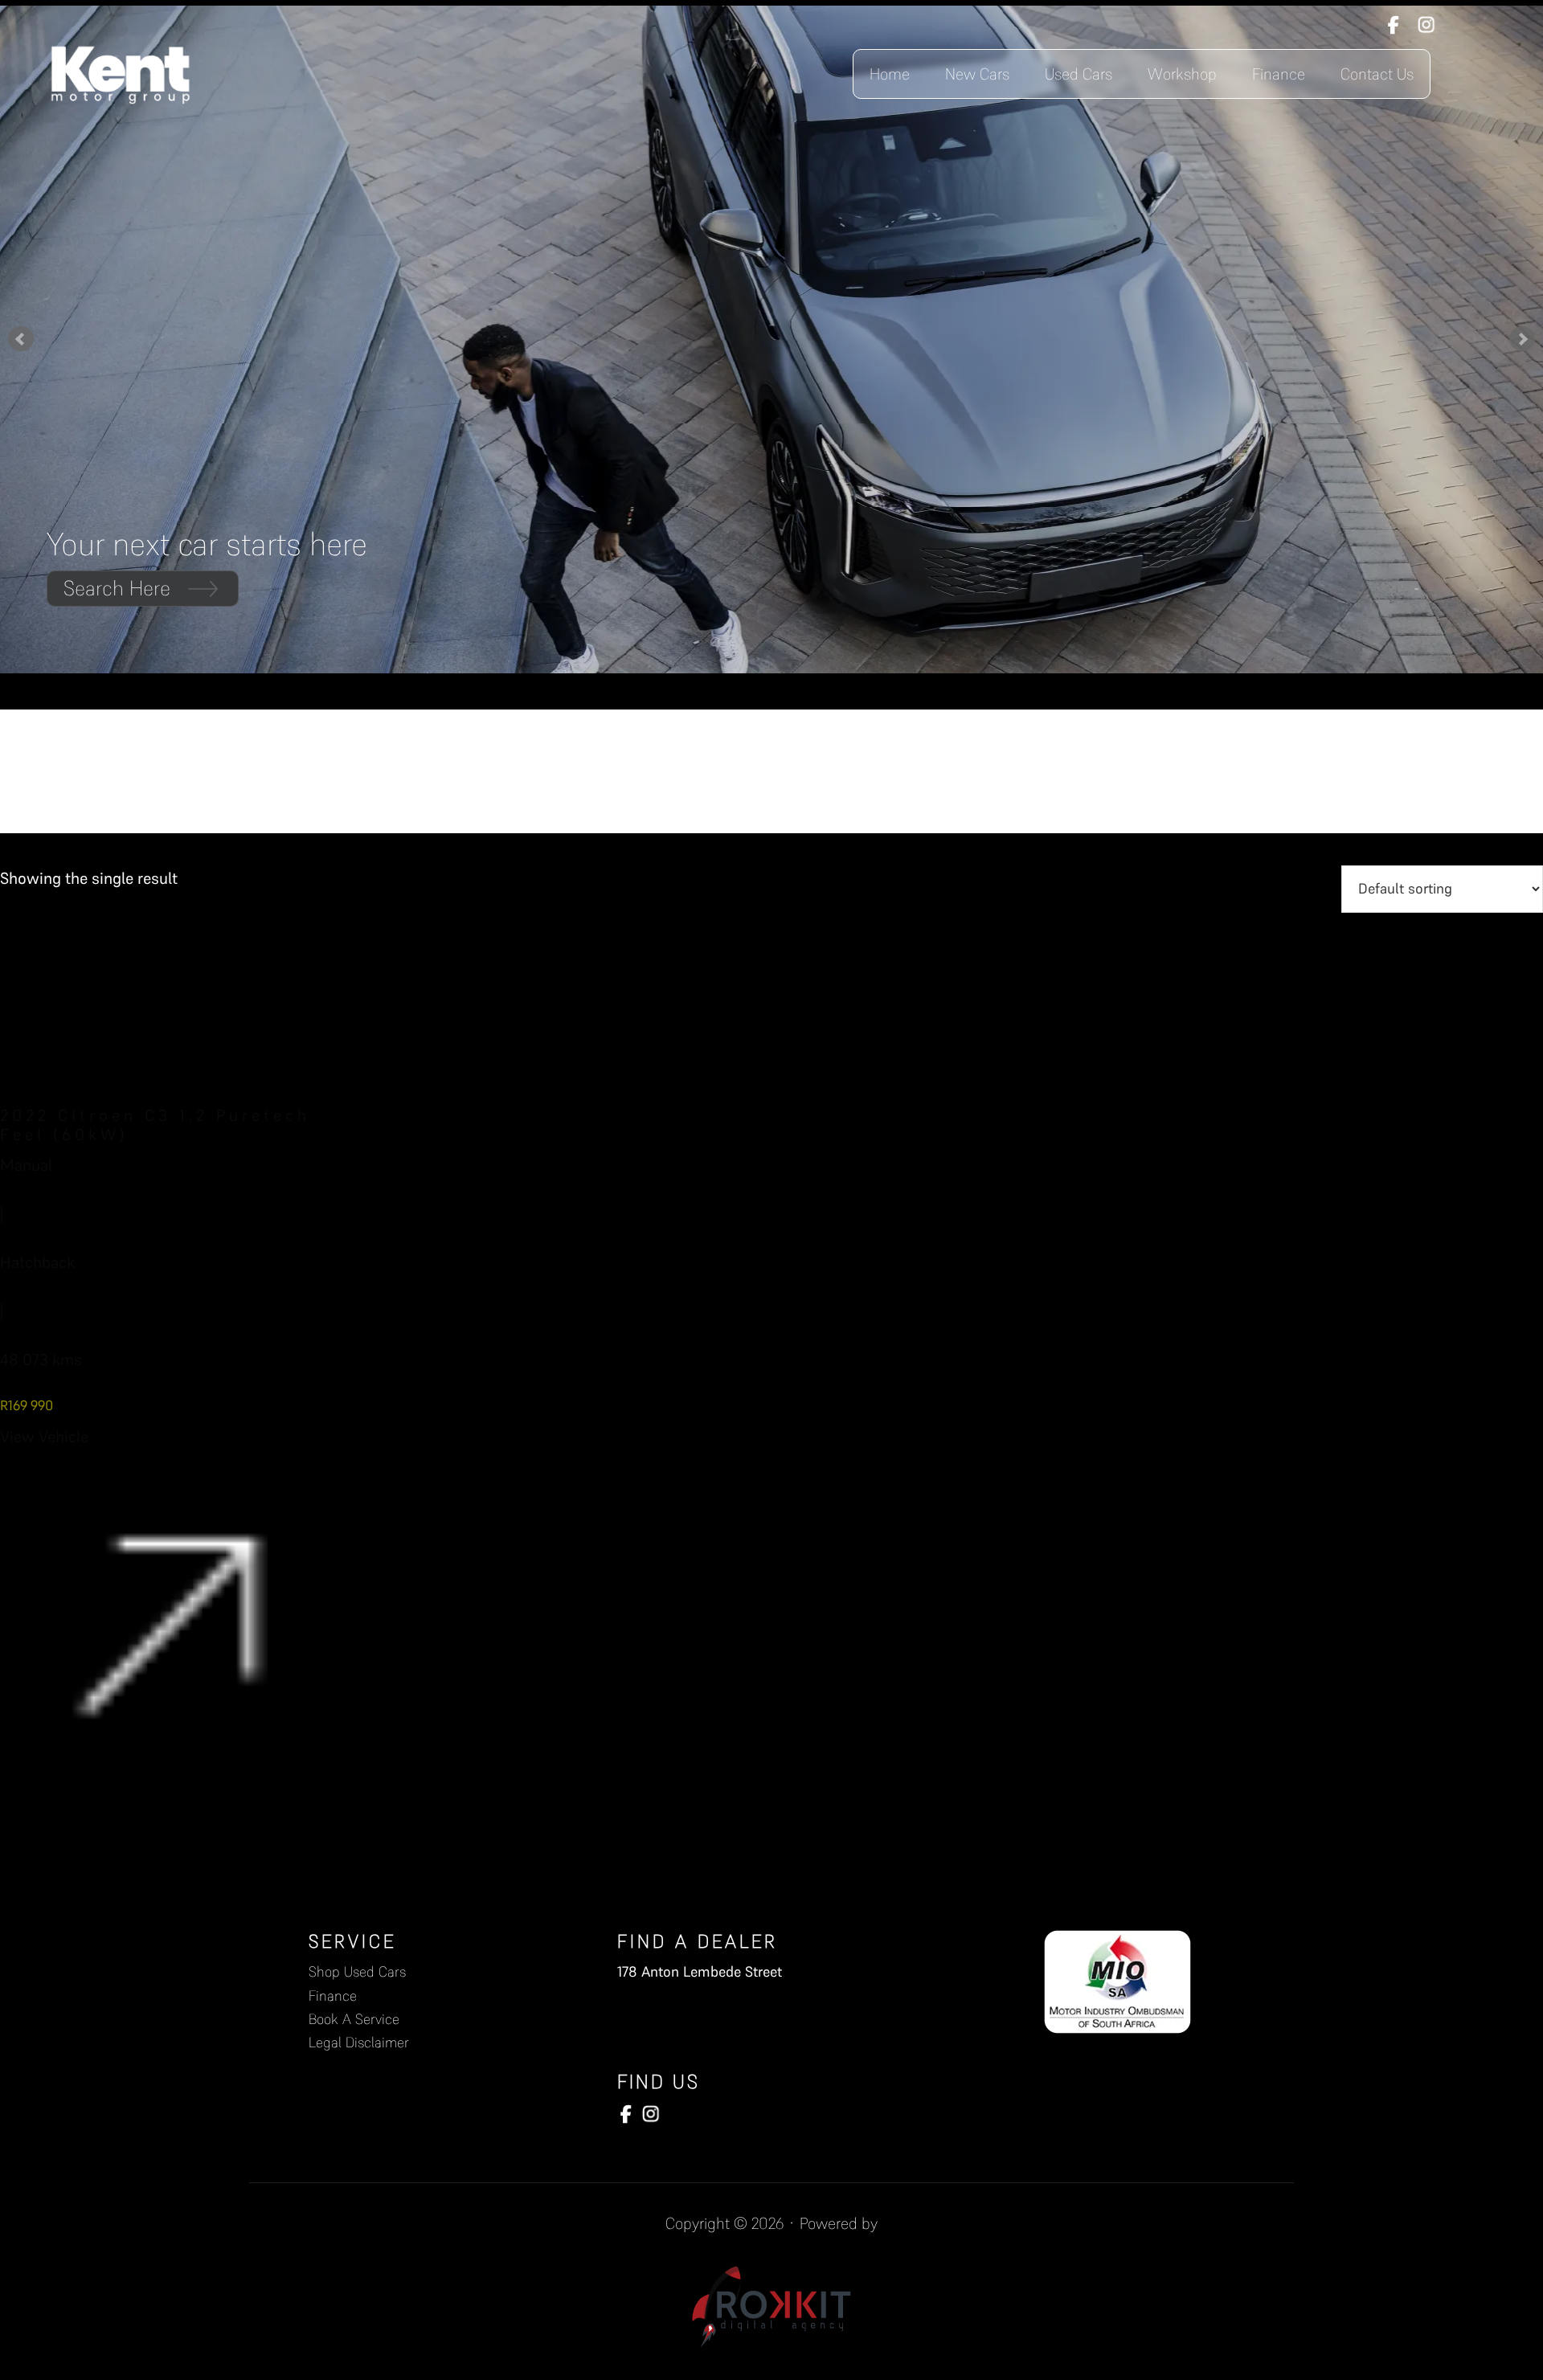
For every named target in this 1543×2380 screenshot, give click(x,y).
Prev (21, 339)
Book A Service (354, 2019)
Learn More (113, 588)
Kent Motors (121, 74)
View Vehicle (44, 1437)
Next (1522, 339)
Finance (333, 1996)
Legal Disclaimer (359, 2042)
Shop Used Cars (357, 1971)
